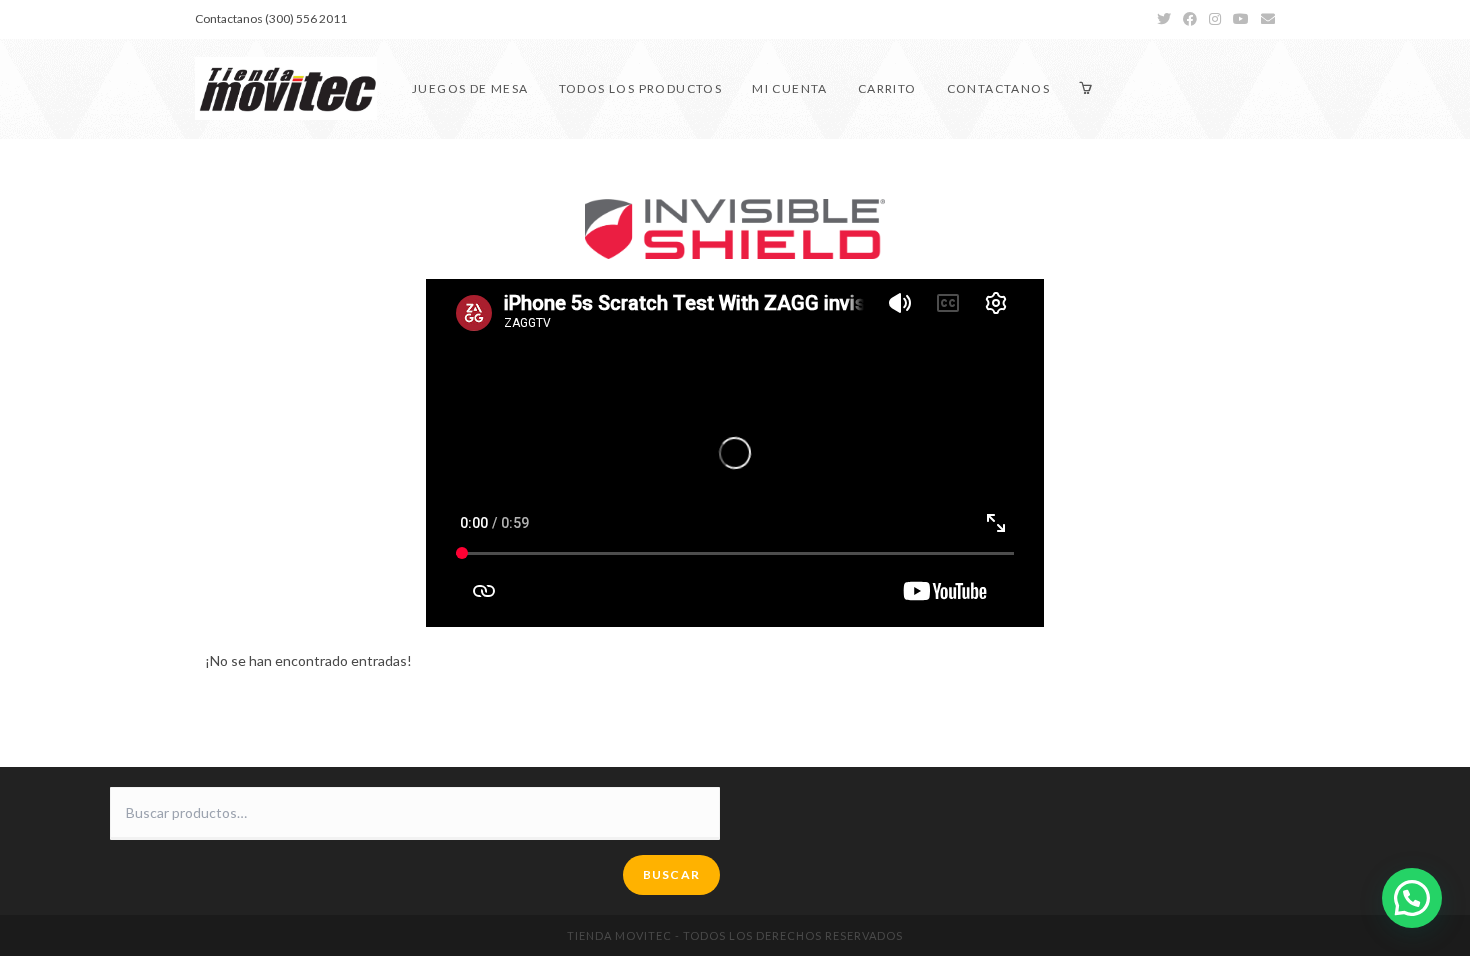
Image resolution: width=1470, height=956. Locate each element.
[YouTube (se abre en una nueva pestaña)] (1241, 19)
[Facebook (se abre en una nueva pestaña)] (1190, 19)
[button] (1412, 898)
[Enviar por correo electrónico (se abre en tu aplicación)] (1265, 19)
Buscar (671, 874)
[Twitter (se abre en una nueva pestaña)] (1164, 19)
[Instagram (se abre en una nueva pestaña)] (1215, 19)
